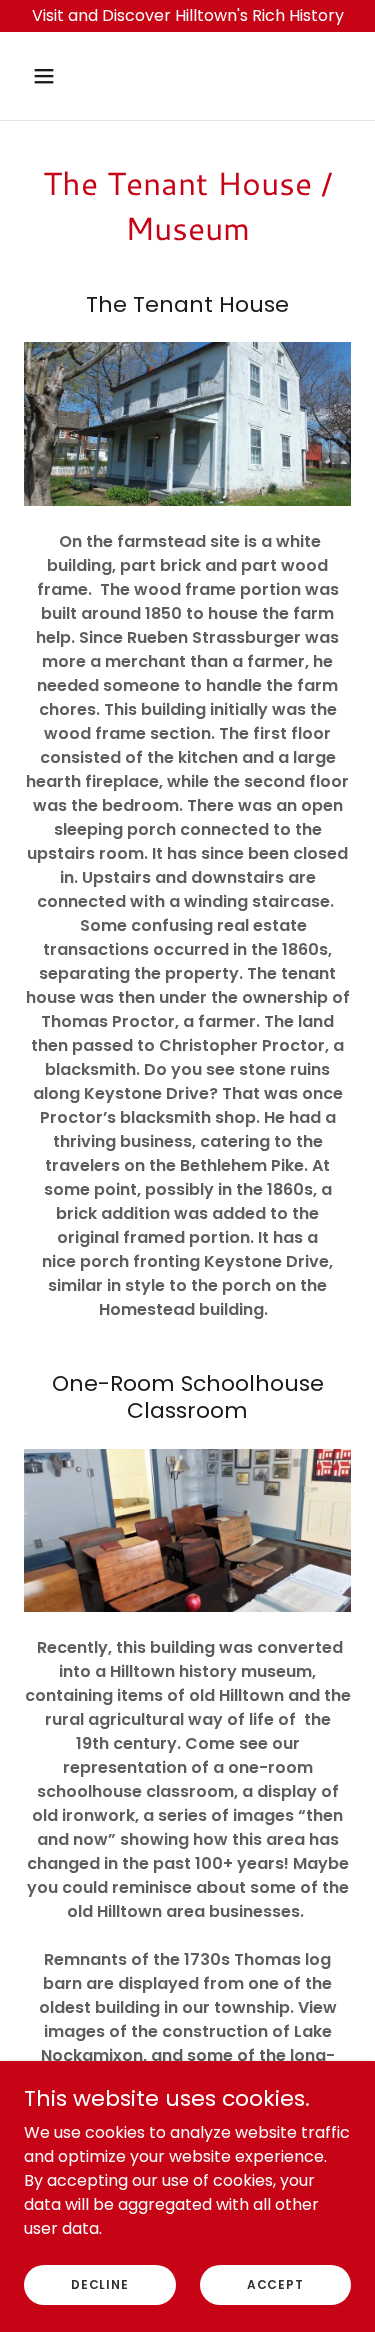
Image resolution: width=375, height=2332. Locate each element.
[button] (61, 76)
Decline (99, 2283)
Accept (275, 2283)
